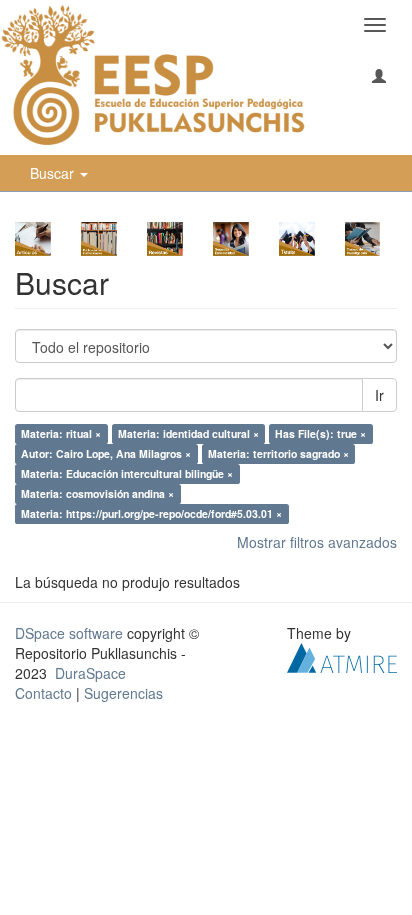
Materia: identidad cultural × (188, 433)
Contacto (43, 693)
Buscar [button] (54, 173)
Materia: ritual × (61, 433)
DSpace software (69, 633)
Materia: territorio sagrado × (278, 453)
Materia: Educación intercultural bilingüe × (127, 473)
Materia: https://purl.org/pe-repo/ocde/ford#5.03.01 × (151, 513)
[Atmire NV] (342, 656)
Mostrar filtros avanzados (317, 542)
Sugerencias (123, 693)
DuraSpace (90, 673)
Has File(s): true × (320, 433)
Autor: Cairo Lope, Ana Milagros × (106, 453)
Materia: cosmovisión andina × (97, 493)
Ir (379, 395)
